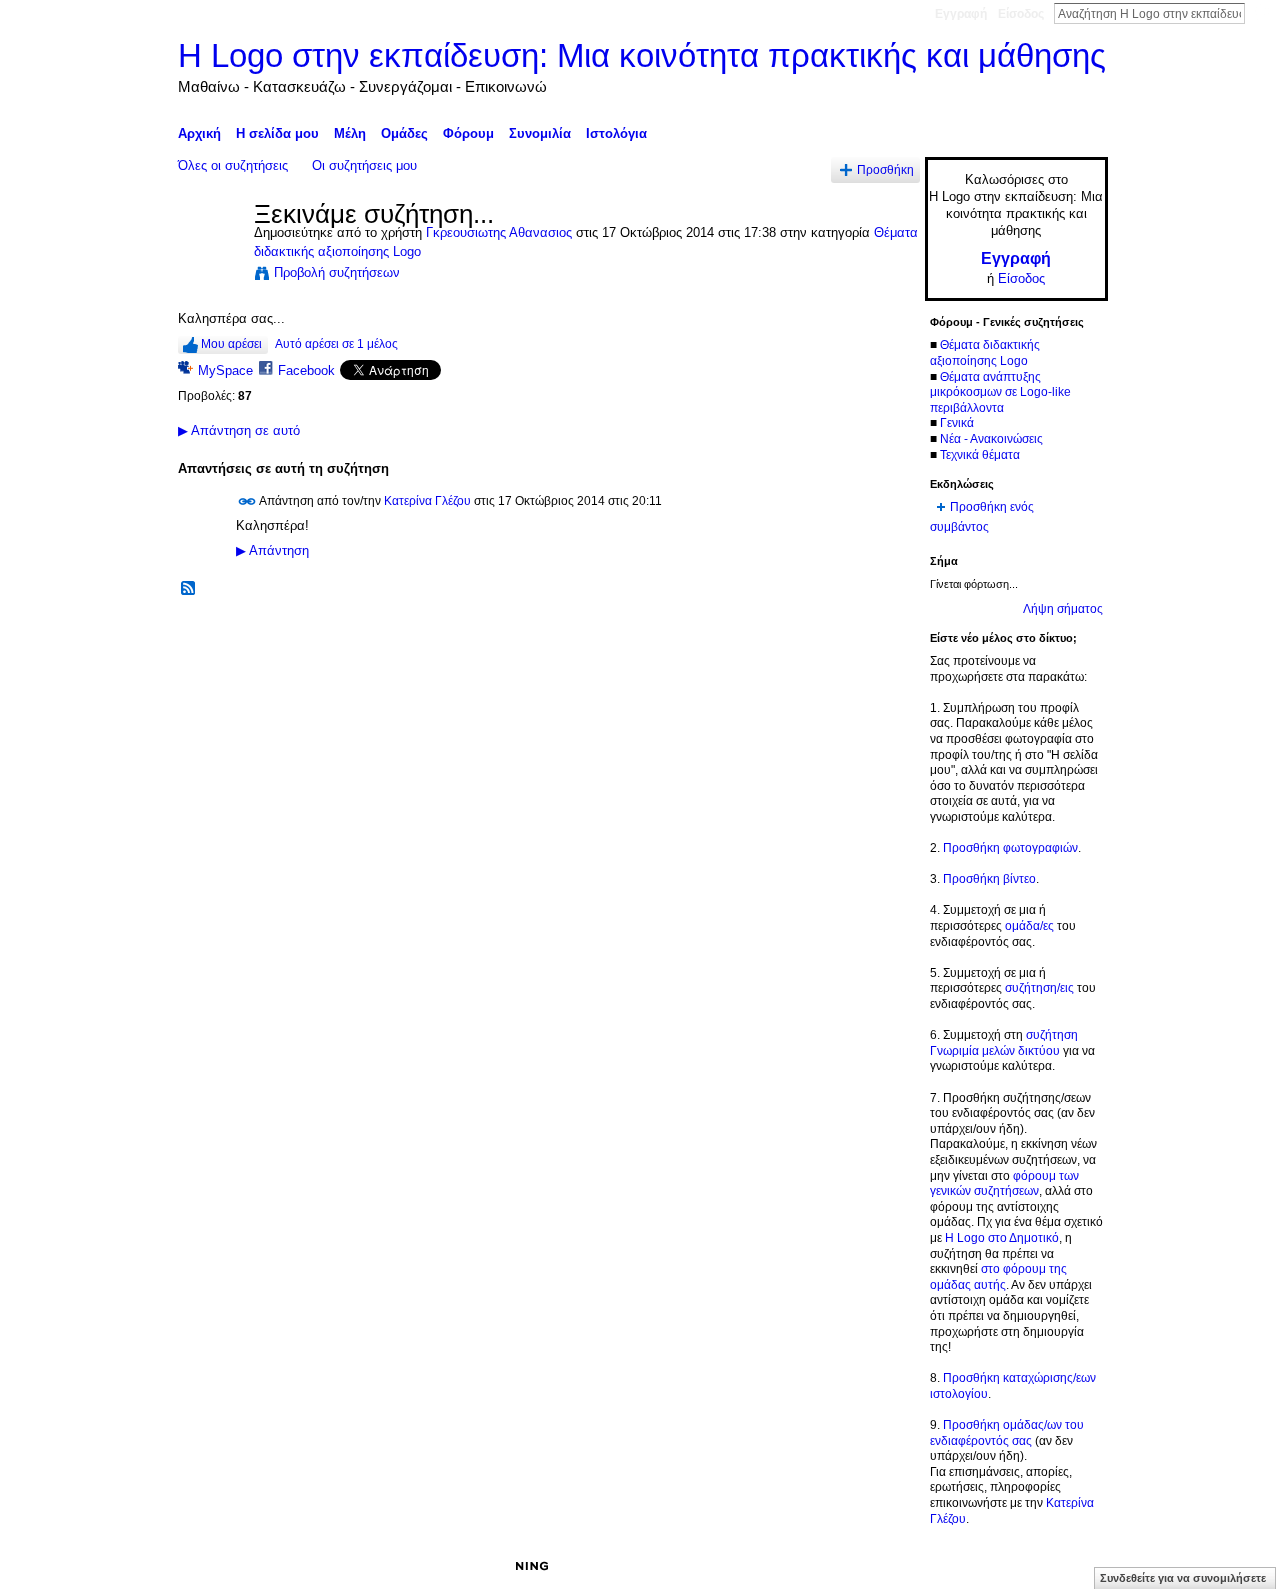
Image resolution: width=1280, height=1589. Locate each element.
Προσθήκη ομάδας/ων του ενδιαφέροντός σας (1007, 1433)
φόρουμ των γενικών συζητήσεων (1004, 1184)
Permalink (247, 501)
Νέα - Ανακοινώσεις (991, 439)
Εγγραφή (961, 14)
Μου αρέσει (231, 344)
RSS (189, 589)
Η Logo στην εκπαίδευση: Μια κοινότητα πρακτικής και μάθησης (642, 55)
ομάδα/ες (1029, 926)
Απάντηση (272, 551)
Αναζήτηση (1261, 13)
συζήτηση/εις (1039, 988)
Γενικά (957, 423)
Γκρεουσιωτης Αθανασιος (499, 232)
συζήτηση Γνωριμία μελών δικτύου (1004, 1043)
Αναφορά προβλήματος (960, 1566)
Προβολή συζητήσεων (337, 272)
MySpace (225, 370)
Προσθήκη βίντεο (989, 879)
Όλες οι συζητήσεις (233, 165)
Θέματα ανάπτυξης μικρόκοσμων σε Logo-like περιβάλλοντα (1000, 392)
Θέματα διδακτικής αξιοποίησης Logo (985, 353)
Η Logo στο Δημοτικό (1002, 1238)
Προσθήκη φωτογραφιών (1010, 848)
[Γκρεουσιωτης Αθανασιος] (210, 257)
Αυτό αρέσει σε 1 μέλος (336, 344)
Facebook (306, 370)
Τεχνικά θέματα (980, 455)
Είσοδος (1021, 14)
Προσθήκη (885, 169)
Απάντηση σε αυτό (239, 430)
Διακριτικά (855, 1566)
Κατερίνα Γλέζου (427, 500)
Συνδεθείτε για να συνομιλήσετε (1183, 1578)
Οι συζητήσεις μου (364, 165)
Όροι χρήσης (1073, 1566)
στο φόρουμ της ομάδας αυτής (998, 1277)
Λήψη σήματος (1063, 609)
